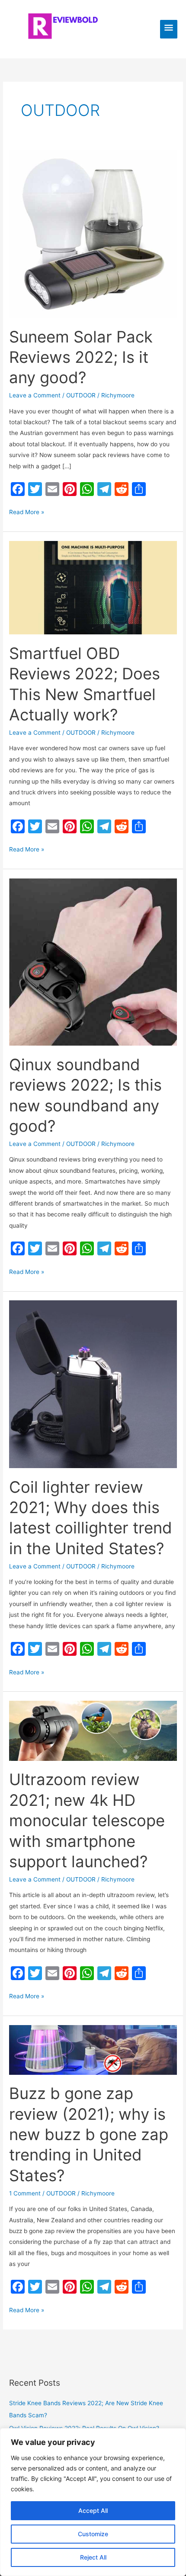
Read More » (27, 513)
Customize (93, 2534)
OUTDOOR (81, 395)
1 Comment (25, 2193)
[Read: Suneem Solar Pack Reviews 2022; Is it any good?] (93, 234)
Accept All (93, 2510)
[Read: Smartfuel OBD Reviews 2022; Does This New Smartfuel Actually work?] (93, 587)
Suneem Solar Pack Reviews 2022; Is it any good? (81, 357)
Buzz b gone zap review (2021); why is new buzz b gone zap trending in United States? (89, 2134)
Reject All (93, 2557)
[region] (93, 2502)
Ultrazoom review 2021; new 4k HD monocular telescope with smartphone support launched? (87, 1821)
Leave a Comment (35, 395)
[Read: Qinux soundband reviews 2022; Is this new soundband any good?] (93, 961)
